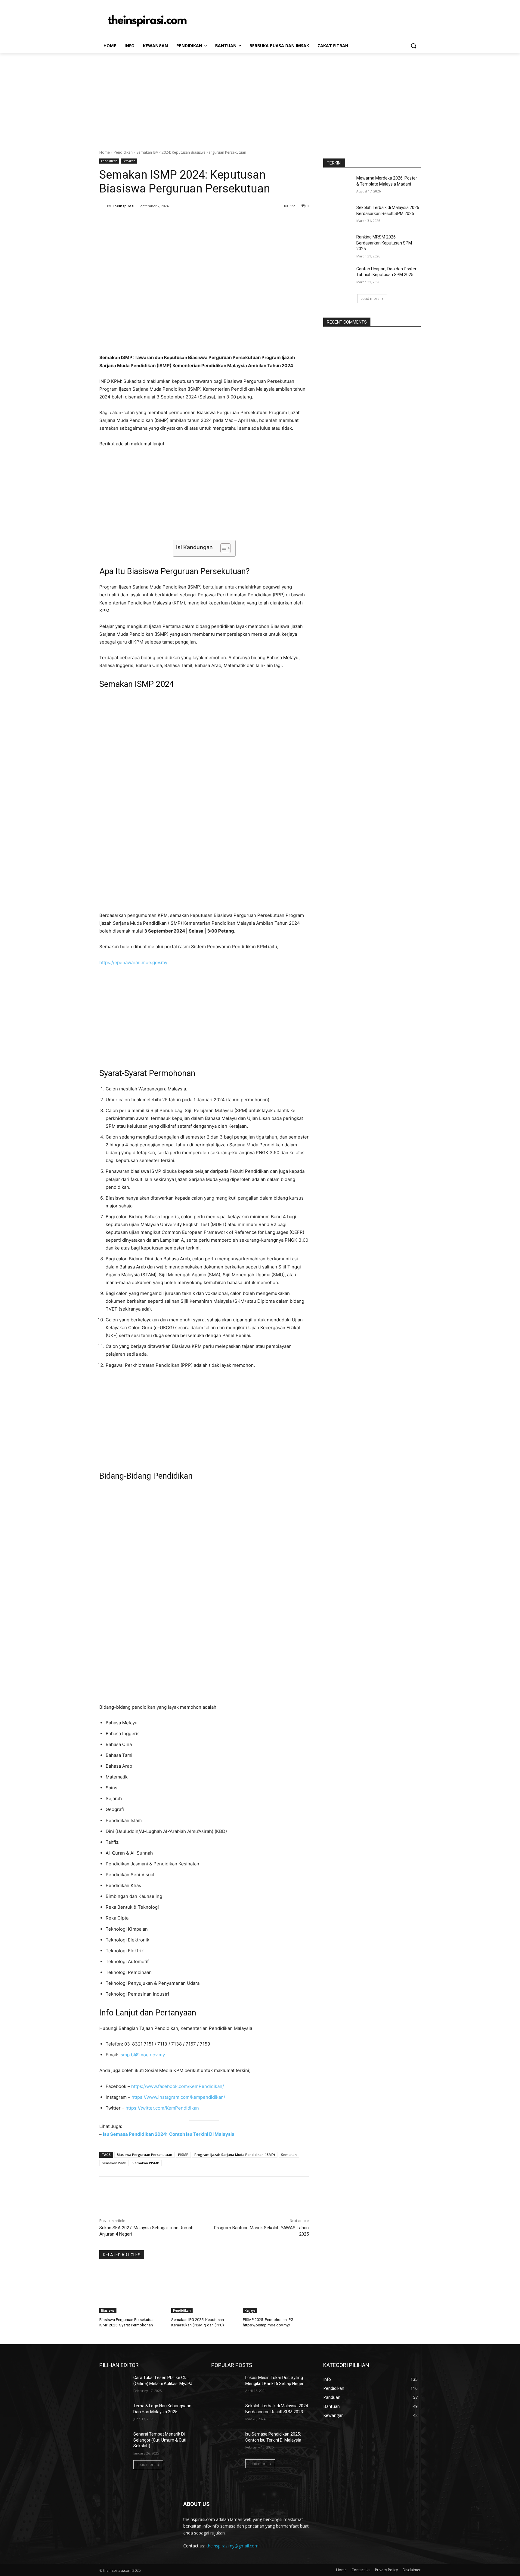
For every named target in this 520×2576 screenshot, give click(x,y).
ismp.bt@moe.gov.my (142, 2055)
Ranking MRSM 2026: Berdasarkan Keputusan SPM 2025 (384, 243)
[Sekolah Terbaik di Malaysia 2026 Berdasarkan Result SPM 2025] (338, 215)
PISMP (183, 2155)
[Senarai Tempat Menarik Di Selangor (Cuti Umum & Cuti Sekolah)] (114, 2442)
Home (105, 152)
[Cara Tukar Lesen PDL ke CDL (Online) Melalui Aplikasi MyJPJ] (114, 2385)
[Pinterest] (170, 221)
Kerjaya (250, 2310)
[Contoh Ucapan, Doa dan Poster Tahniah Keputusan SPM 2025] (338, 276)
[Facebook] (143, 221)
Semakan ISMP (114, 2163)
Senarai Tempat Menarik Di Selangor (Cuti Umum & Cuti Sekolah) (160, 2440)
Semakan (129, 161)
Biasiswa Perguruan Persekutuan (144, 2155)
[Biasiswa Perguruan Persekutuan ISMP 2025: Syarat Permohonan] (132, 2290)
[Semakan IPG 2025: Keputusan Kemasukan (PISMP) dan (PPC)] (204, 2290)
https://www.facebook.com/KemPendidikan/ (177, 2086)
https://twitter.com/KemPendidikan (162, 2108)
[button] (413, 46)
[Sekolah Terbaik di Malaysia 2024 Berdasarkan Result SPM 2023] (226, 2413)
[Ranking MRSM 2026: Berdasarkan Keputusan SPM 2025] (338, 244)
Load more (370, 298)
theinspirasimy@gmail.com (232, 2546)
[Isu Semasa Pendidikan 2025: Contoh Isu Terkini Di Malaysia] (226, 2442)
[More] (198, 221)
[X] (156, 221)
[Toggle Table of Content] (223, 548)
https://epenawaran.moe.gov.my (133, 962)
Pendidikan (123, 152)
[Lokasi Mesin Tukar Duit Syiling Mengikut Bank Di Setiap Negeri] (226, 2385)
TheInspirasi (123, 206)
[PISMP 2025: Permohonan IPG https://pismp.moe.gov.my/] (276, 2290)
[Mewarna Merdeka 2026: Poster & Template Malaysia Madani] (338, 186)
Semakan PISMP (146, 2163)
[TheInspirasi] (103, 206)
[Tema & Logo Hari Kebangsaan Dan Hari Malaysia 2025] (114, 2413)
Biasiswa (108, 2310)
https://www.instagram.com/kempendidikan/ (178, 2097)
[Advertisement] (260, 98)
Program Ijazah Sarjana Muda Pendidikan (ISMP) (235, 2155)
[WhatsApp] (184, 221)
